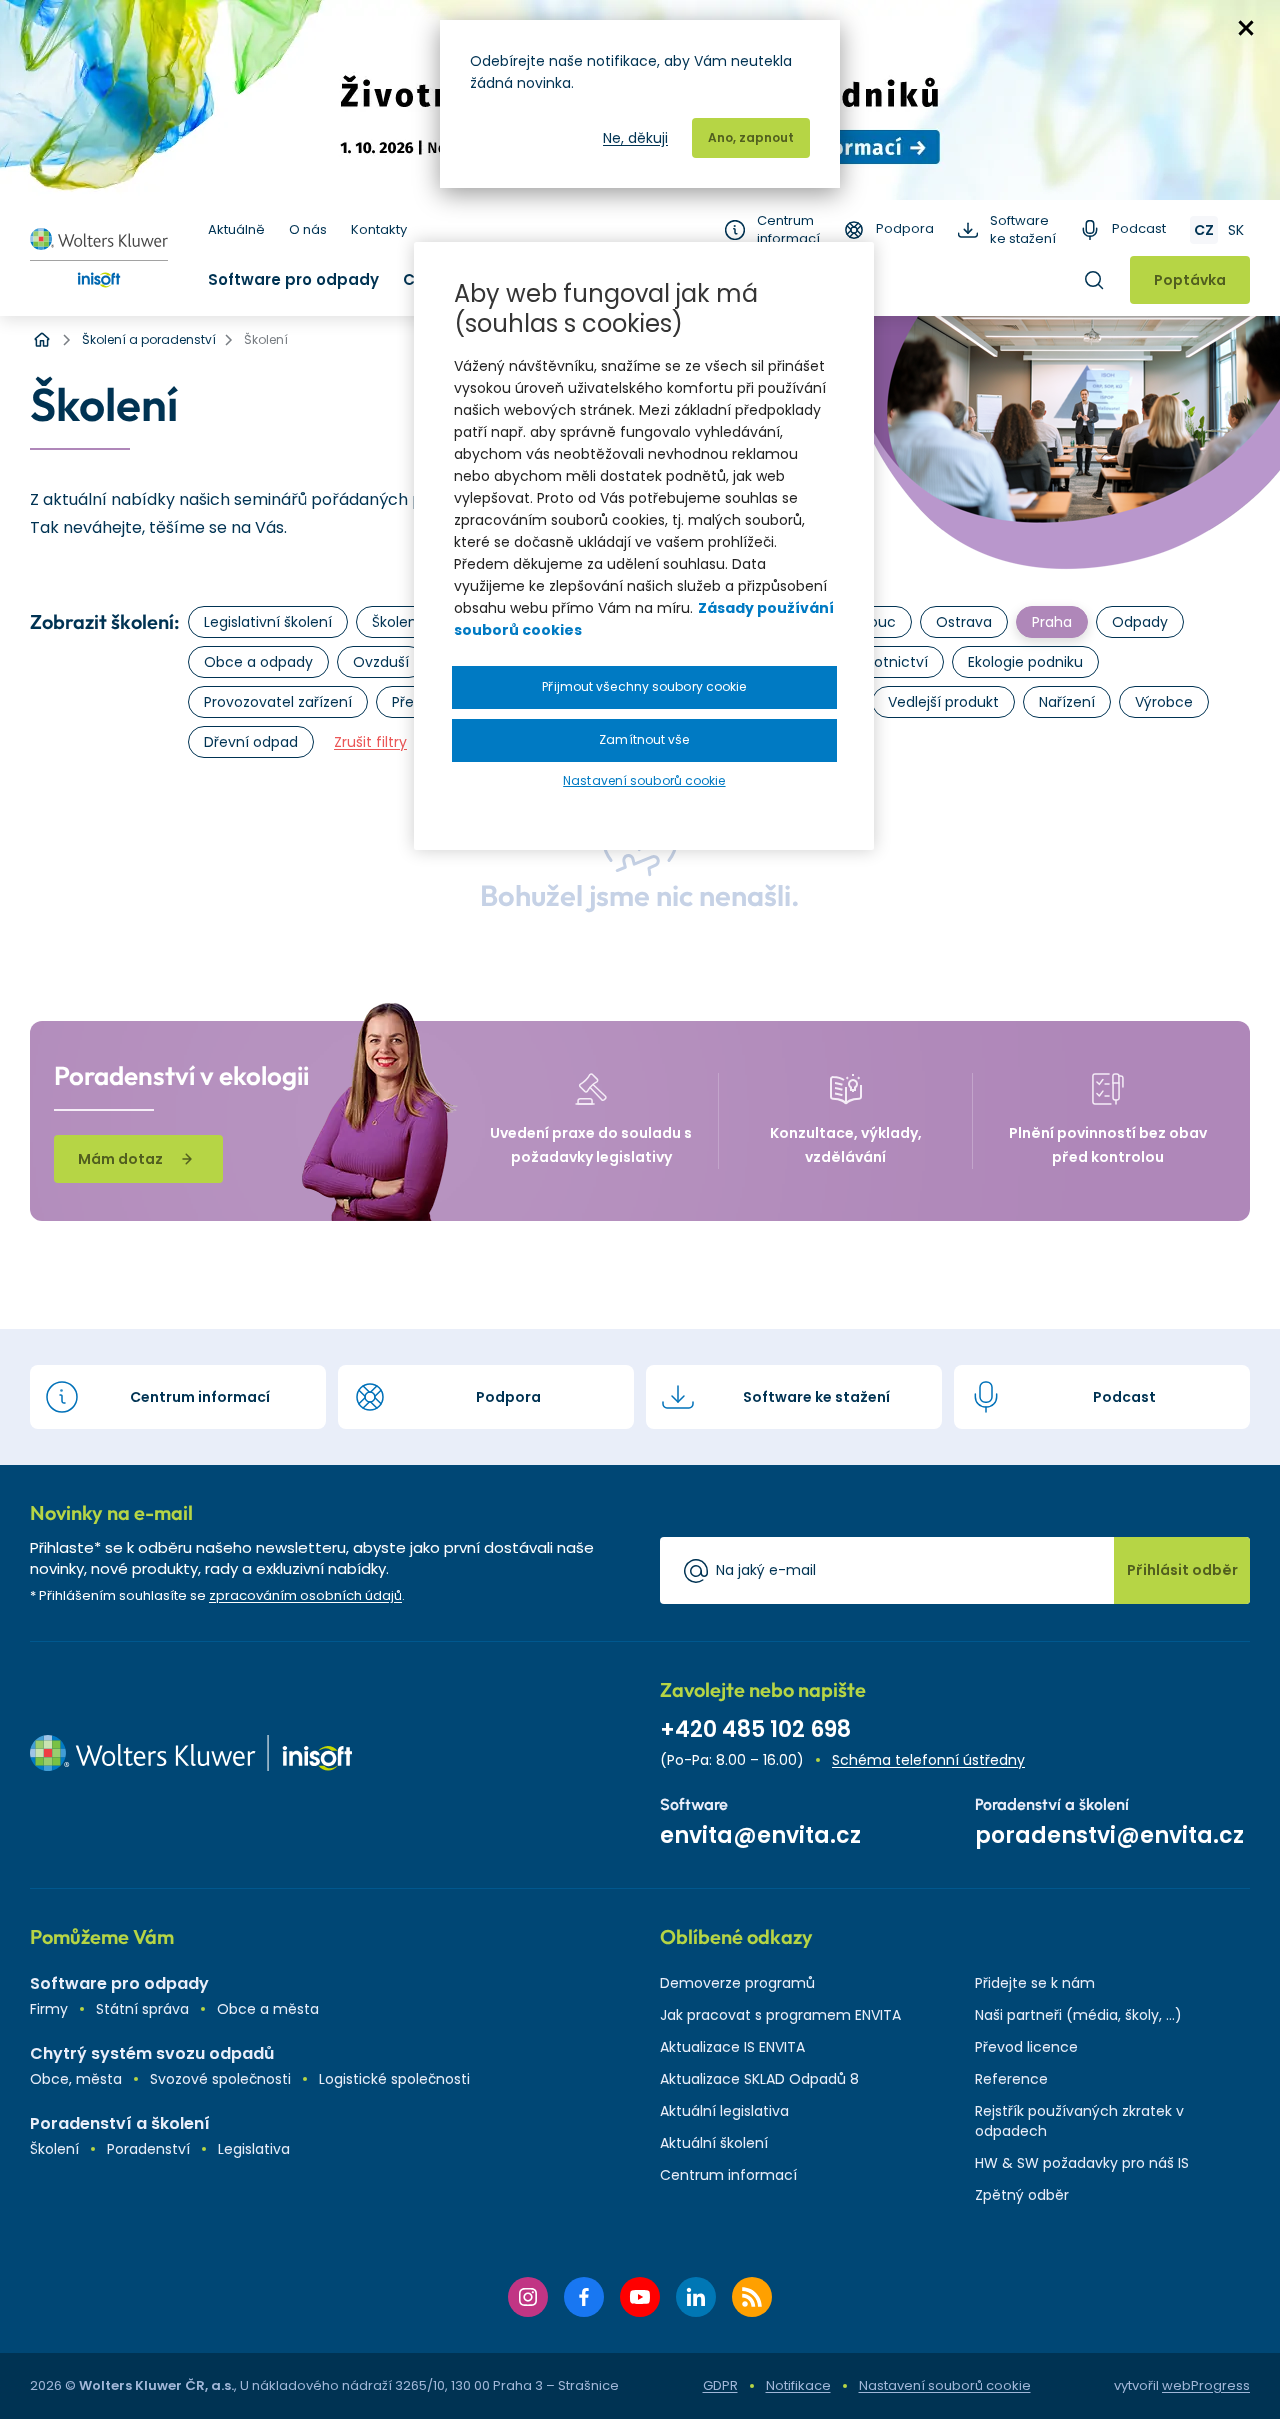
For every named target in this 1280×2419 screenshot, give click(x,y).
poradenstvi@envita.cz (1109, 1835)
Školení (54, 2149)
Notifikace (798, 2385)
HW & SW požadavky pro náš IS (1082, 2163)
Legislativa (254, 2149)
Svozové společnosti (220, 2079)
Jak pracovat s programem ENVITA (780, 2015)
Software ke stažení (1023, 230)
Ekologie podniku (1025, 662)
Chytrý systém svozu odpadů (152, 2053)
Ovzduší (381, 662)
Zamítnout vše (644, 739)
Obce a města (268, 2009)
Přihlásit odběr (1182, 1570)
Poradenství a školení (120, 2123)
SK (1236, 230)
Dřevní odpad (251, 742)
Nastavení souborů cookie (945, 2386)
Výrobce (1164, 702)
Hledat (1094, 280)
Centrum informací (788, 230)
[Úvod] (42, 340)
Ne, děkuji (635, 138)
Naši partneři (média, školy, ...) (1078, 2015)
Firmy (49, 2009)
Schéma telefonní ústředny (928, 1760)
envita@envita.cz (760, 1835)
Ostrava (964, 622)
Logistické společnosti (394, 2079)
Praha (1052, 622)
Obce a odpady (258, 662)
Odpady (1140, 622)
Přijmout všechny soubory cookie (644, 686)
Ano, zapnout (751, 137)
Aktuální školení (714, 2143)
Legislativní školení (268, 622)
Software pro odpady (293, 279)
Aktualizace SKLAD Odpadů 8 (759, 2079)
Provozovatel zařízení (278, 702)
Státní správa (142, 2009)
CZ (1204, 230)
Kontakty (379, 229)
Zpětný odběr (1022, 2195)
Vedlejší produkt (943, 702)
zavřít (1246, 28)
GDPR (720, 2385)
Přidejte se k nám (1035, 1983)
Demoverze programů (737, 1983)
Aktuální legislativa (724, 2111)
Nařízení (1067, 702)
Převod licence (1026, 2047)
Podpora (905, 229)
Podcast (1139, 229)
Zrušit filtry (370, 742)
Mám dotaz (120, 1159)
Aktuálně (236, 229)
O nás (308, 229)
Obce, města (76, 2079)
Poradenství (148, 2149)
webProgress (1206, 2385)
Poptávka (1190, 280)
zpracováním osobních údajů (305, 1595)
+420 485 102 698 (755, 1729)
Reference (1011, 2079)
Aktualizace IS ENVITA (732, 2047)
